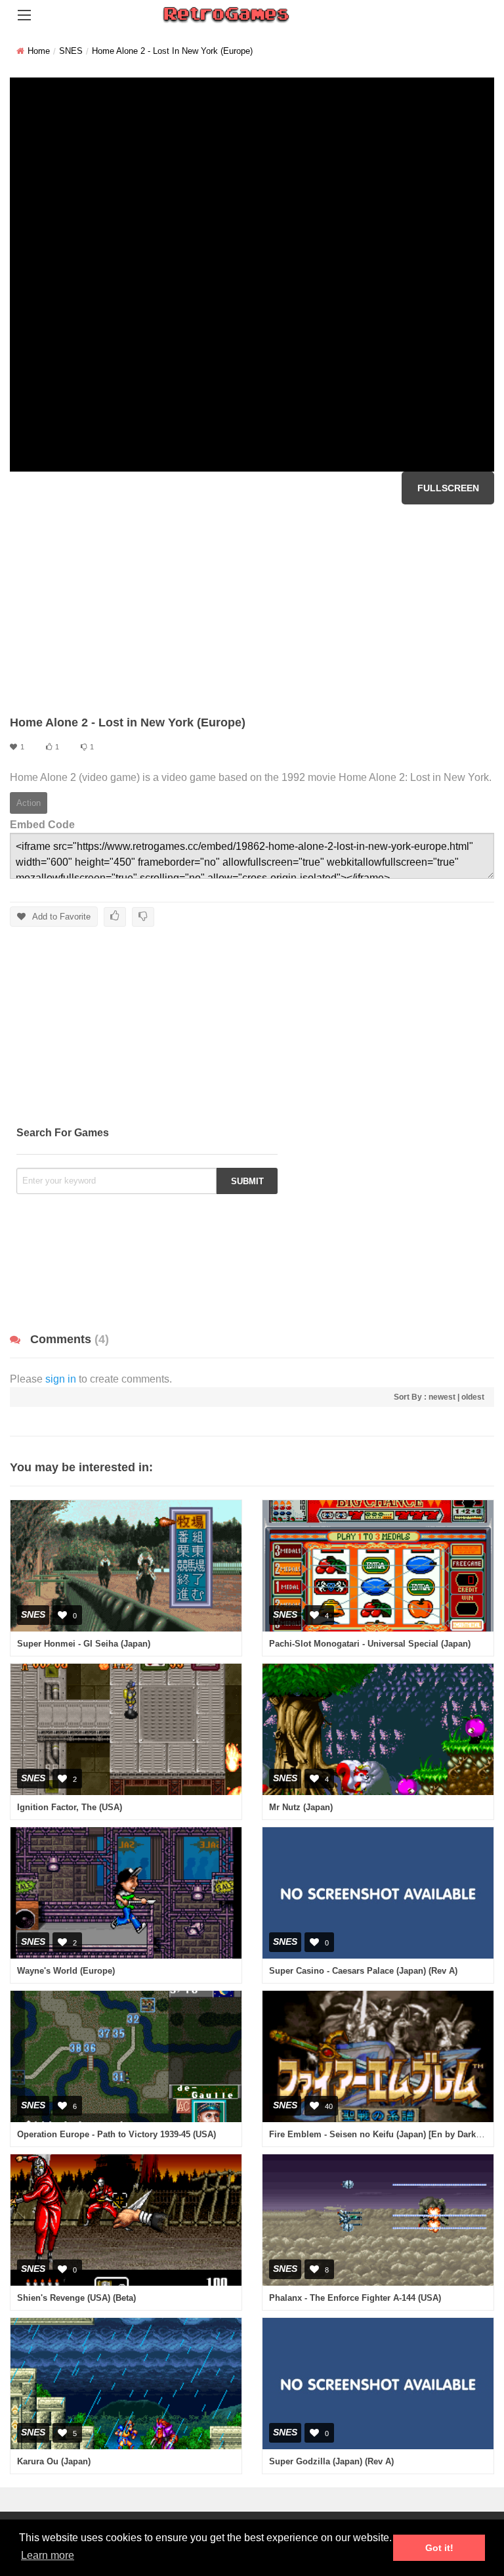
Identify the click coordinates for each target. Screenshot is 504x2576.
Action (29, 803)
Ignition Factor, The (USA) (70, 1807)
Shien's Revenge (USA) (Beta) (76, 2298)
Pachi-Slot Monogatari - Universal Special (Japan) (370, 1644)
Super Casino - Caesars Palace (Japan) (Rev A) (363, 1971)
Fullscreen (448, 488)
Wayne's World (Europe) (66, 1971)
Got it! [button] (439, 2548)
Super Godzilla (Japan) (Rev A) (331, 2461)
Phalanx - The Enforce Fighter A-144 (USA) (355, 2298)
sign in (61, 1379)
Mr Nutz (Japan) (301, 1807)
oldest (473, 1397)
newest (442, 1397)
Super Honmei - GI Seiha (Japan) (84, 1644)
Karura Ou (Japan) (54, 2461)
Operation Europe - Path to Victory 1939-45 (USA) (116, 2134)
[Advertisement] (252, 610)
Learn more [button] (48, 2555)
